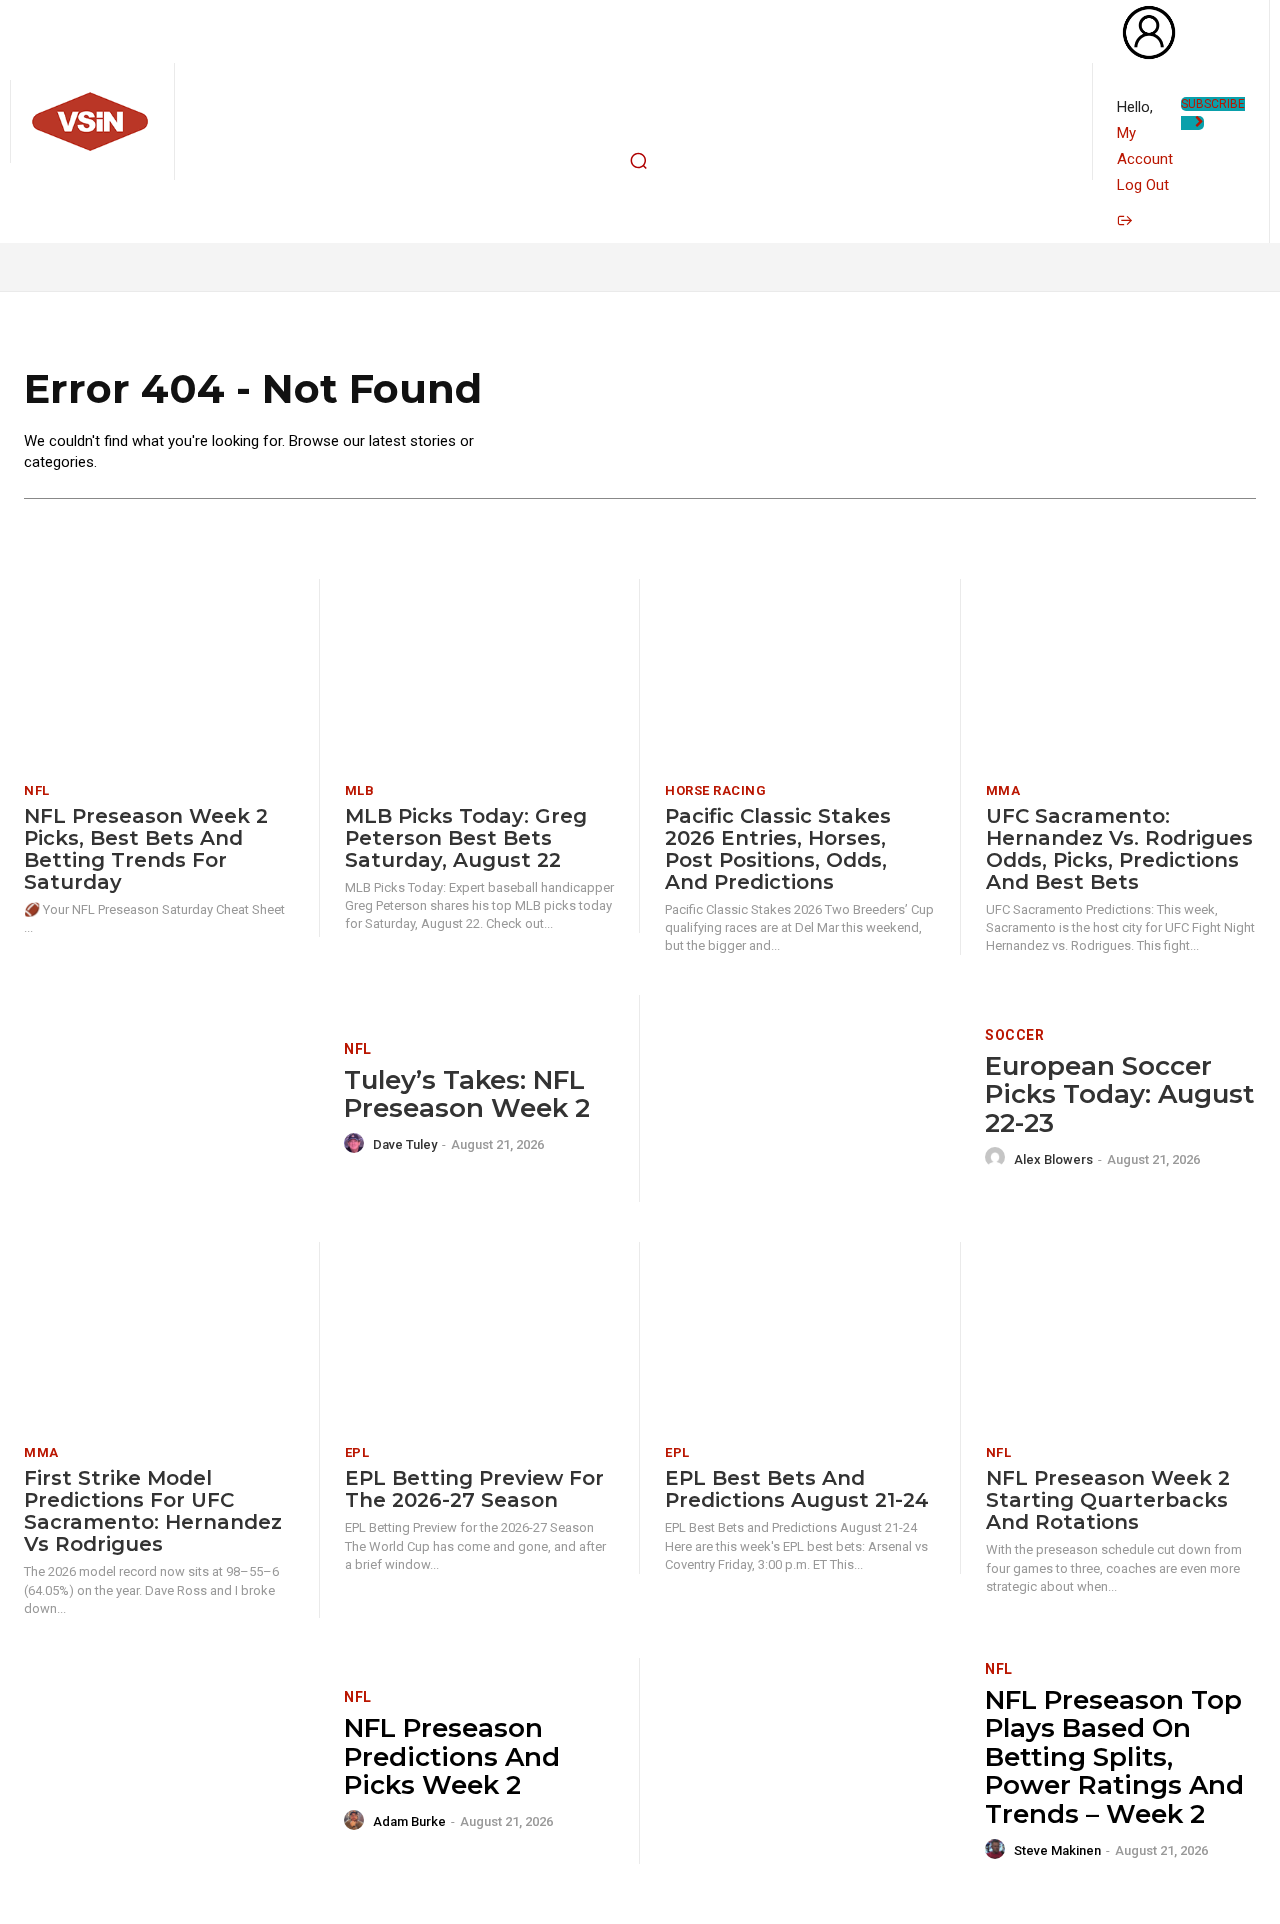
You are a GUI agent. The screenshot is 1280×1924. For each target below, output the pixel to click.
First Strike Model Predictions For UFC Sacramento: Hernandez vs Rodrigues (153, 1511)
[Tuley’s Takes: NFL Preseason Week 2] (171, 1098)
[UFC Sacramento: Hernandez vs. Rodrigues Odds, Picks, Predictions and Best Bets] (1121, 673)
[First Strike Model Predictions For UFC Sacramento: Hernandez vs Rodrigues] (159, 1336)
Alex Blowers (1053, 1159)
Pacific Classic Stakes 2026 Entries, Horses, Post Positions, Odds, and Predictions (778, 849)
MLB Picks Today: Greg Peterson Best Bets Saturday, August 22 (466, 838)
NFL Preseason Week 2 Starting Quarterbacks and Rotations (1108, 1500)
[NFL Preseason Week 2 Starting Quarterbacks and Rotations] (1121, 1336)
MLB (360, 790)
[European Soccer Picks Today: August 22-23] (812, 1098)
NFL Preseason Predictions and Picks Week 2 (452, 1756)
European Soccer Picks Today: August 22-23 (1119, 1094)
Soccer (1014, 1035)
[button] (638, 161)
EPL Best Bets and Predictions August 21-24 (797, 1489)
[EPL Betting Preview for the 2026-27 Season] (480, 1336)
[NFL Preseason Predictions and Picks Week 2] (171, 1761)
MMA (1003, 790)
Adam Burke (409, 1821)
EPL (357, 1452)
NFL (37, 790)
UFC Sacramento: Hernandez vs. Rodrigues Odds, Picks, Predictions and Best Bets (1119, 849)
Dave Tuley (405, 1144)
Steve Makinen (1057, 1850)
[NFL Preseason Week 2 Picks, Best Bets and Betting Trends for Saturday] (159, 673)
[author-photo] (357, 1144)
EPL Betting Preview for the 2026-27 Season (474, 1489)
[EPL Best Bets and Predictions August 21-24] (800, 1336)
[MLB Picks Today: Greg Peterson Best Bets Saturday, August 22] (480, 673)
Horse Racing (715, 790)
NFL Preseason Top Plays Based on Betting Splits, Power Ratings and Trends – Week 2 (1114, 1757)
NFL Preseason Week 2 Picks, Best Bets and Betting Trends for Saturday (146, 849)
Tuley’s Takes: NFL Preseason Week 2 (467, 1094)
